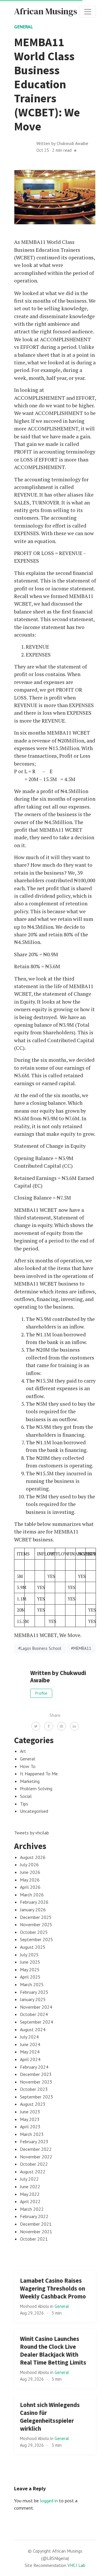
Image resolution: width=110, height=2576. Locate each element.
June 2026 (30, 1872)
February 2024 (34, 2067)
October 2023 (34, 2089)
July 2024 (29, 2037)
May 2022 (30, 2194)
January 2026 (33, 1910)
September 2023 (37, 2097)
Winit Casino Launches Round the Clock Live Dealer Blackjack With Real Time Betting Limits (53, 2351)
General (24, 27)
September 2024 (37, 2022)
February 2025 (34, 1992)
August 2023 (33, 2104)
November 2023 (36, 2082)
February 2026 (34, 1902)
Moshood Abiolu (35, 2306)
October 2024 (34, 2014)
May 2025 (30, 1970)
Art (23, 1751)
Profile (41, 1693)
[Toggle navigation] (88, 12)
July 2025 (29, 1955)
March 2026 (32, 1895)
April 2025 (30, 1977)
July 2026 (29, 1865)
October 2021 (34, 2239)
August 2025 (33, 1947)
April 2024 (30, 2059)
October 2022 (34, 2164)
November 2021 (36, 2232)
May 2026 (30, 1880)
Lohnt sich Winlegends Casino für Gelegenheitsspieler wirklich (50, 2417)
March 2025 (32, 1984)
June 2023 (30, 2112)
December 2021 (36, 2224)
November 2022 (36, 2157)
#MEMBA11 (81, 1648)
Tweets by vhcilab (32, 1833)
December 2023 (36, 2074)
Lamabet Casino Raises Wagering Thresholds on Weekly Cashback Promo (53, 2289)
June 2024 (30, 2044)
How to (28, 1766)
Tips (24, 1804)
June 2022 (30, 2186)
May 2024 (30, 2052)
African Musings (46, 11)
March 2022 (32, 2209)
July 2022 (29, 2179)
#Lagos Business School (40, 1648)
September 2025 (37, 1939)
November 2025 (36, 1924)
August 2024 (33, 2029)
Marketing (30, 1781)
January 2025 (33, 1999)
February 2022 (34, 2216)
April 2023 (30, 2127)
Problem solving (36, 1788)
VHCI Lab (76, 2565)
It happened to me (39, 1774)
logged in (49, 2501)
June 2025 (30, 1962)
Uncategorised (34, 1811)
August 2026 (33, 1857)
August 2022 (33, 2172)
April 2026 (30, 1887)
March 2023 (32, 2134)
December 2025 (36, 1917)
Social (26, 1796)
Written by (62, 143)
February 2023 (34, 2141)
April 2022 (30, 2201)
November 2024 (36, 2007)
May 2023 (30, 2119)
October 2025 (34, 1932)
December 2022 (36, 2149)
